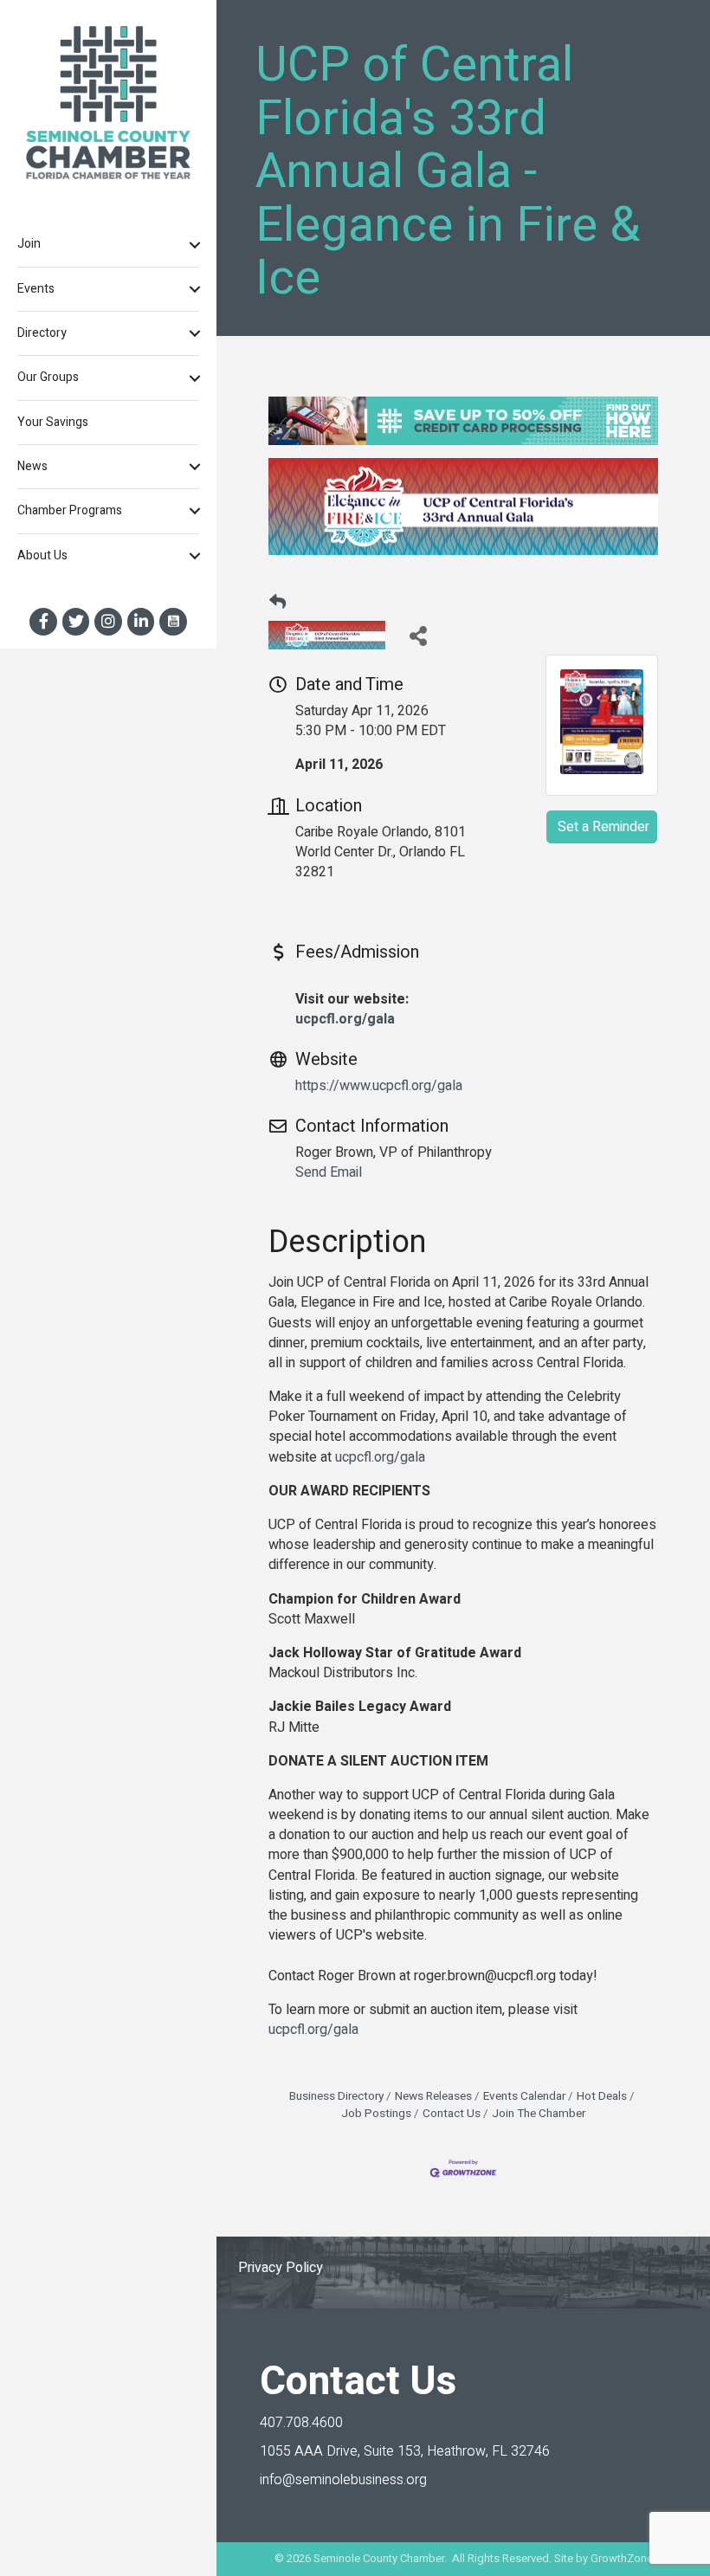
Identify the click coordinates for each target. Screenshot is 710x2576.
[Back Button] (278, 604)
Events (36, 289)
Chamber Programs (70, 510)
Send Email (329, 1172)
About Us (42, 555)
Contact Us (452, 2114)
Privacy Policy (281, 2268)
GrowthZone (622, 2558)
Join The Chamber (539, 2114)
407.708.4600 (301, 2423)
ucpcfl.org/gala (345, 1019)
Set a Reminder (603, 827)
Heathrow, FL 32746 (405, 2451)
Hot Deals (602, 2096)
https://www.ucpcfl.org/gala (379, 1086)
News (32, 466)
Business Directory (336, 2096)
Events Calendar (524, 2096)
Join (29, 244)
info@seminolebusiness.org (343, 2480)
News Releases (433, 2096)
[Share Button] (418, 635)
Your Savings (53, 422)
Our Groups (48, 377)
